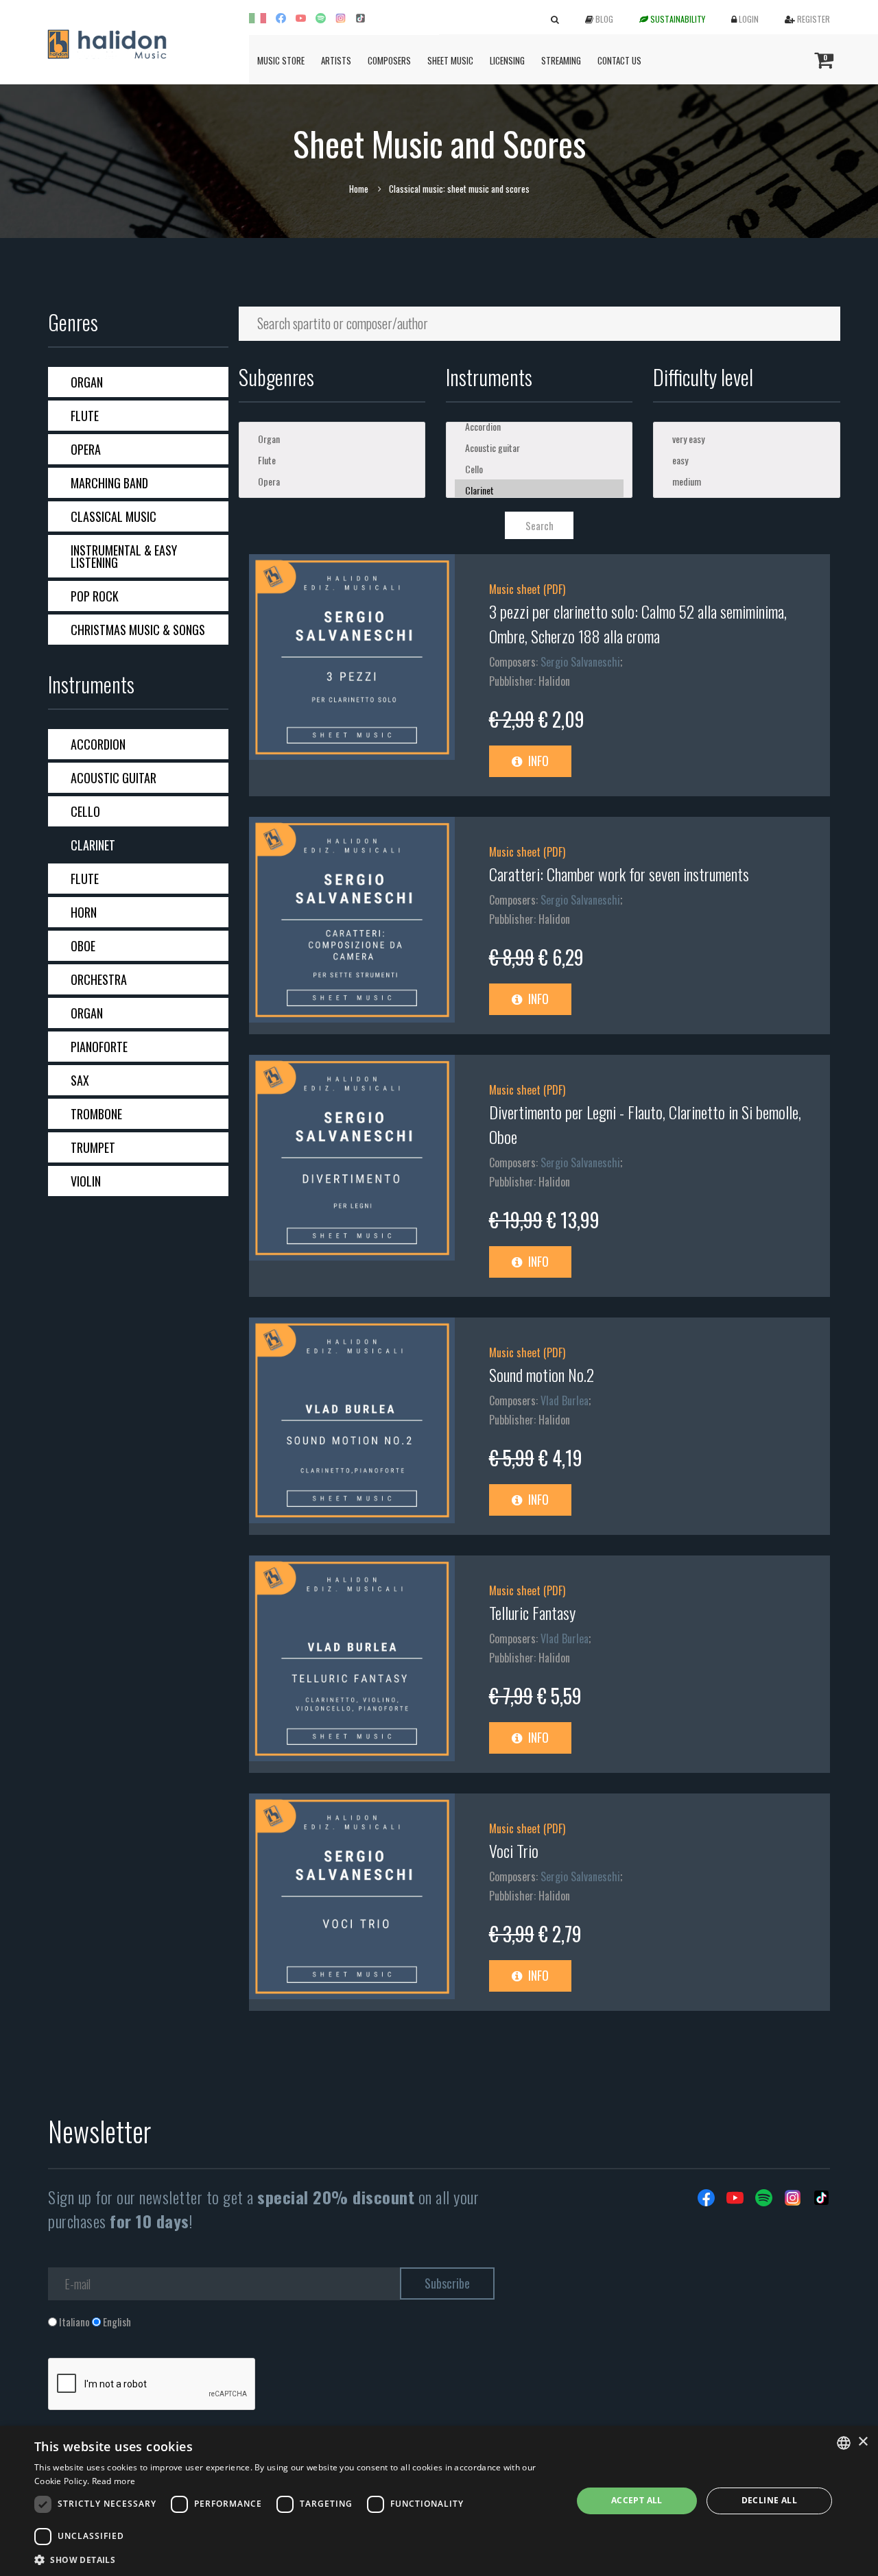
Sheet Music (450, 60)
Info (537, 761)
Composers (389, 60)
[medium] (746, 481)
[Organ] (332, 439)
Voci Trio (514, 1850)
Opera (86, 449)
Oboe (83, 946)
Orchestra (99, 979)
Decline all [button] (769, 2500)
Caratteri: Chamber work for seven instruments (619, 874)
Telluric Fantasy (532, 1612)
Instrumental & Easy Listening (124, 556)
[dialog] (439, 2501)
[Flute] (332, 460)
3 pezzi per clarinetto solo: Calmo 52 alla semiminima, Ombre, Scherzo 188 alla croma (638, 623)
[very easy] (746, 439)
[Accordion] (539, 426)
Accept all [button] (637, 2500)
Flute (85, 416)
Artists (336, 60)
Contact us (619, 60)
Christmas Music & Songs (138, 630)
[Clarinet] (539, 490)
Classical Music (114, 516)
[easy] (746, 460)
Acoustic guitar (114, 778)
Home (359, 189)
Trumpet (93, 1147)
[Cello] (539, 469)
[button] (295, 2559)
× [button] (863, 2442)
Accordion (98, 744)
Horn (84, 912)
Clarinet (93, 845)
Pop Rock (95, 596)
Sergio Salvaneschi (580, 662)
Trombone (96, 1114)
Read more (114, 2481)
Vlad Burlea (565, 1400)
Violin (86, 1181)
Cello (85, 811)
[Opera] (332, 481)
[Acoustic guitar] (539, 448)
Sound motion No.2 (542, 1374)
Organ (87, 382)
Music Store (281, 60)
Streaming (561, 60)
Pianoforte (99, 1047)
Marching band (109, 483)
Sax (80, 1080)
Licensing (507, 60)
